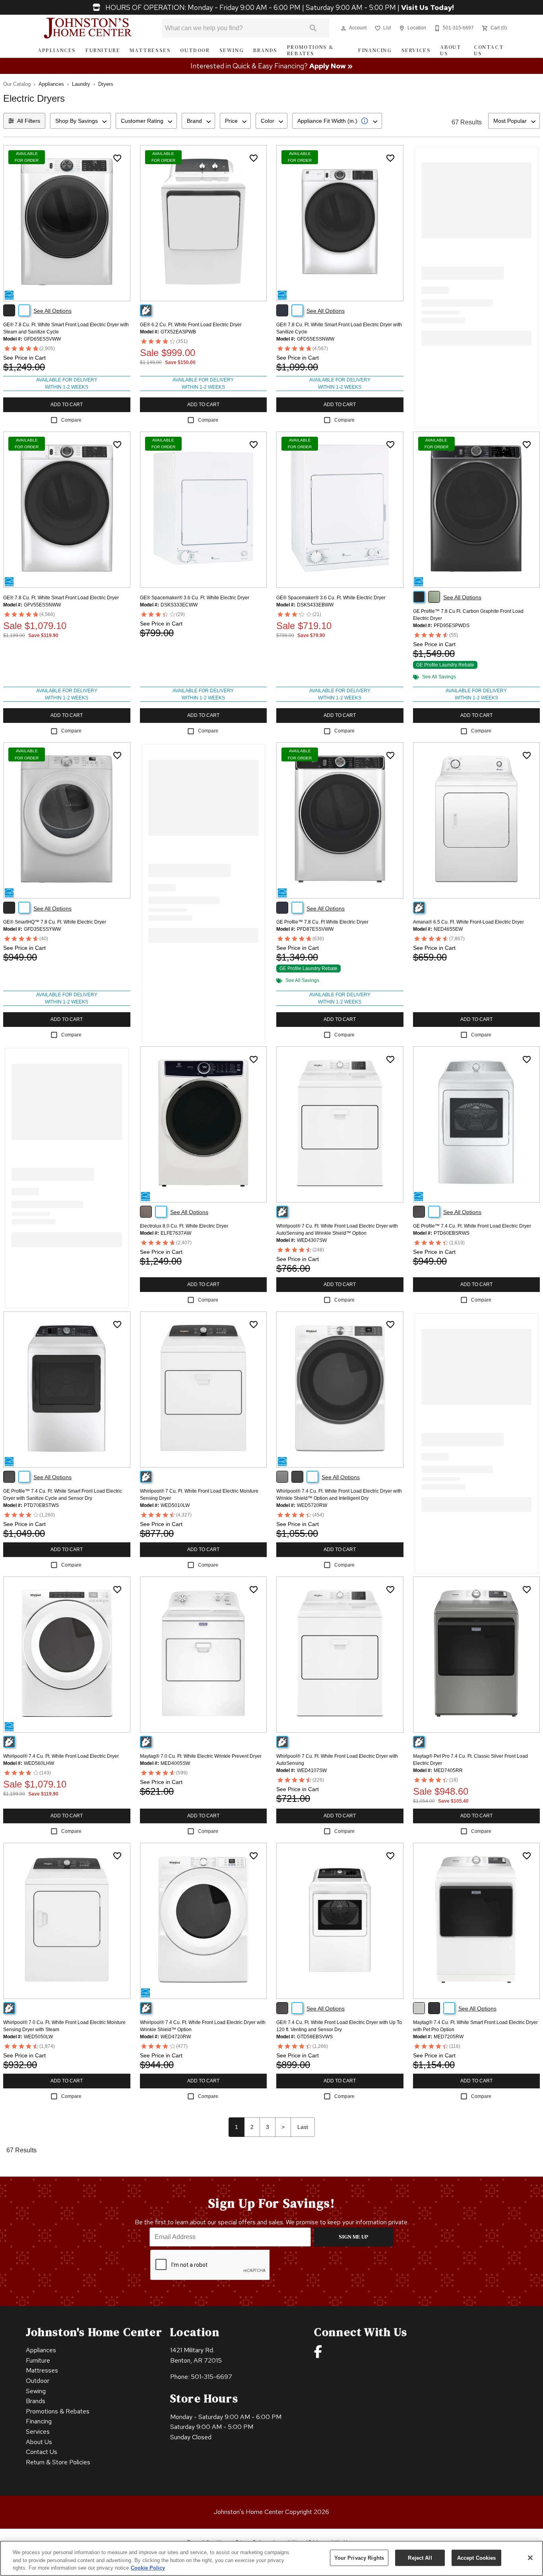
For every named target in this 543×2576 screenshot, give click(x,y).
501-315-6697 (211, 2377)
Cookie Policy (148, 2568)
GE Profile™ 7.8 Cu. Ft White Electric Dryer (322, 922)
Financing (375, 50)
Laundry (81, 84)
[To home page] (88, 28)
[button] (343, 28)
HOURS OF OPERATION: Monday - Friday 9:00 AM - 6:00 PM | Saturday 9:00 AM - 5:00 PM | (279, 8)
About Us (451, 50)
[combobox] (80, 121)
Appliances (57, 50)
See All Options (52, 311)
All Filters (29, 121)
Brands (265, 50)
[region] (271, 2558)
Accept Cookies (477, 2558)
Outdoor (195, 50)
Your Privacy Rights (359, 2558)
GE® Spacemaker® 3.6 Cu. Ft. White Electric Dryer (195, 598)
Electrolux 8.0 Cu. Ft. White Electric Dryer (184, 1226)
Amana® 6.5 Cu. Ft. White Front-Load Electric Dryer (468, 922)
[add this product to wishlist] (117, 158)
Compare (71, 420)
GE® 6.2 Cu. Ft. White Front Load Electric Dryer (191, 325)
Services (416, 50)
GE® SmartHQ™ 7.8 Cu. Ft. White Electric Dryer (55, 922)
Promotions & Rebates (310, 50)
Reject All (420, 2558)
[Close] (530, 2558)
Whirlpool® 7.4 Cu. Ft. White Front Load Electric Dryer (61, 1756)
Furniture (103, 50)
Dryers (106, 84)
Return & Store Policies (58, 2462)
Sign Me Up (354, 2237)
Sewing (232, 50)
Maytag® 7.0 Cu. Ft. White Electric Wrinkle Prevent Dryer (201, 1756)
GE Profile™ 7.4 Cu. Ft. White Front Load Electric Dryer (472, 1226)
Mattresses (150, 50)
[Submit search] (313, 28)
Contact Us (489, 50)
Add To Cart (67, 405)
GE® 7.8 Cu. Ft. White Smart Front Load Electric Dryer (61, 598)
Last (303, 2127)
